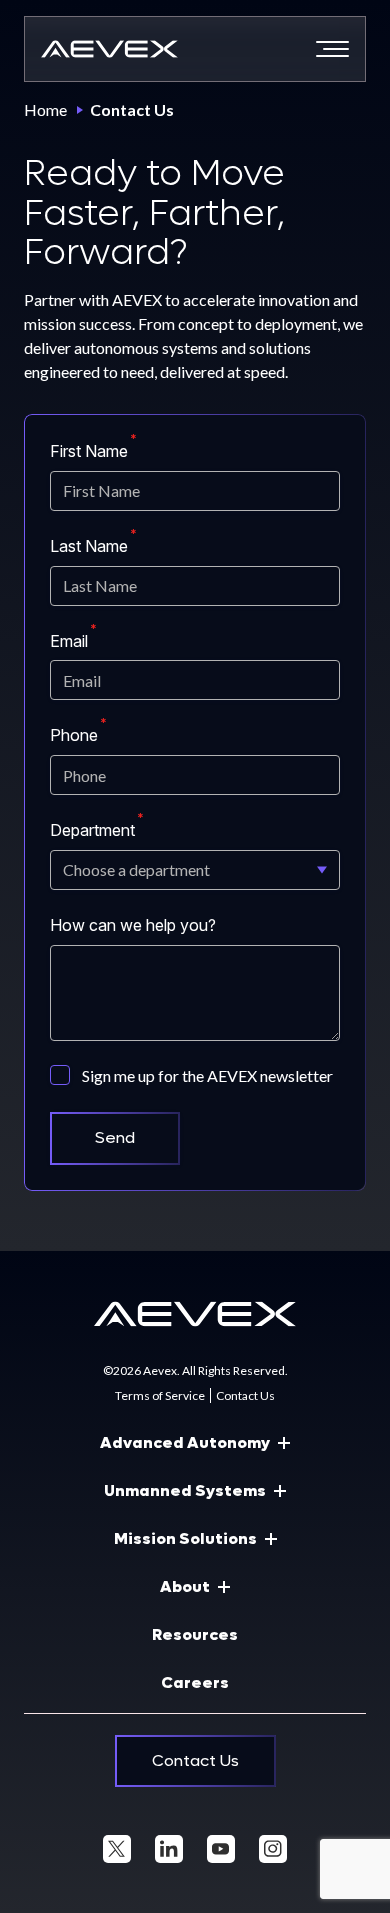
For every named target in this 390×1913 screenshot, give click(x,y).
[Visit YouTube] (221, 1849)
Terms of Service (160, 1395)
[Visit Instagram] (273, 1849)
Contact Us (245, 1395)
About (185, 1586)
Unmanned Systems (185, 1490)
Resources (195, 1634)
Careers (195, 1682)
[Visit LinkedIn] (169, 1849)
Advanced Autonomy (185, 1442)
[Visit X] (117, 1849)
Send (115, 1137)
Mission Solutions (185, 1538)
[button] (333, 49)
